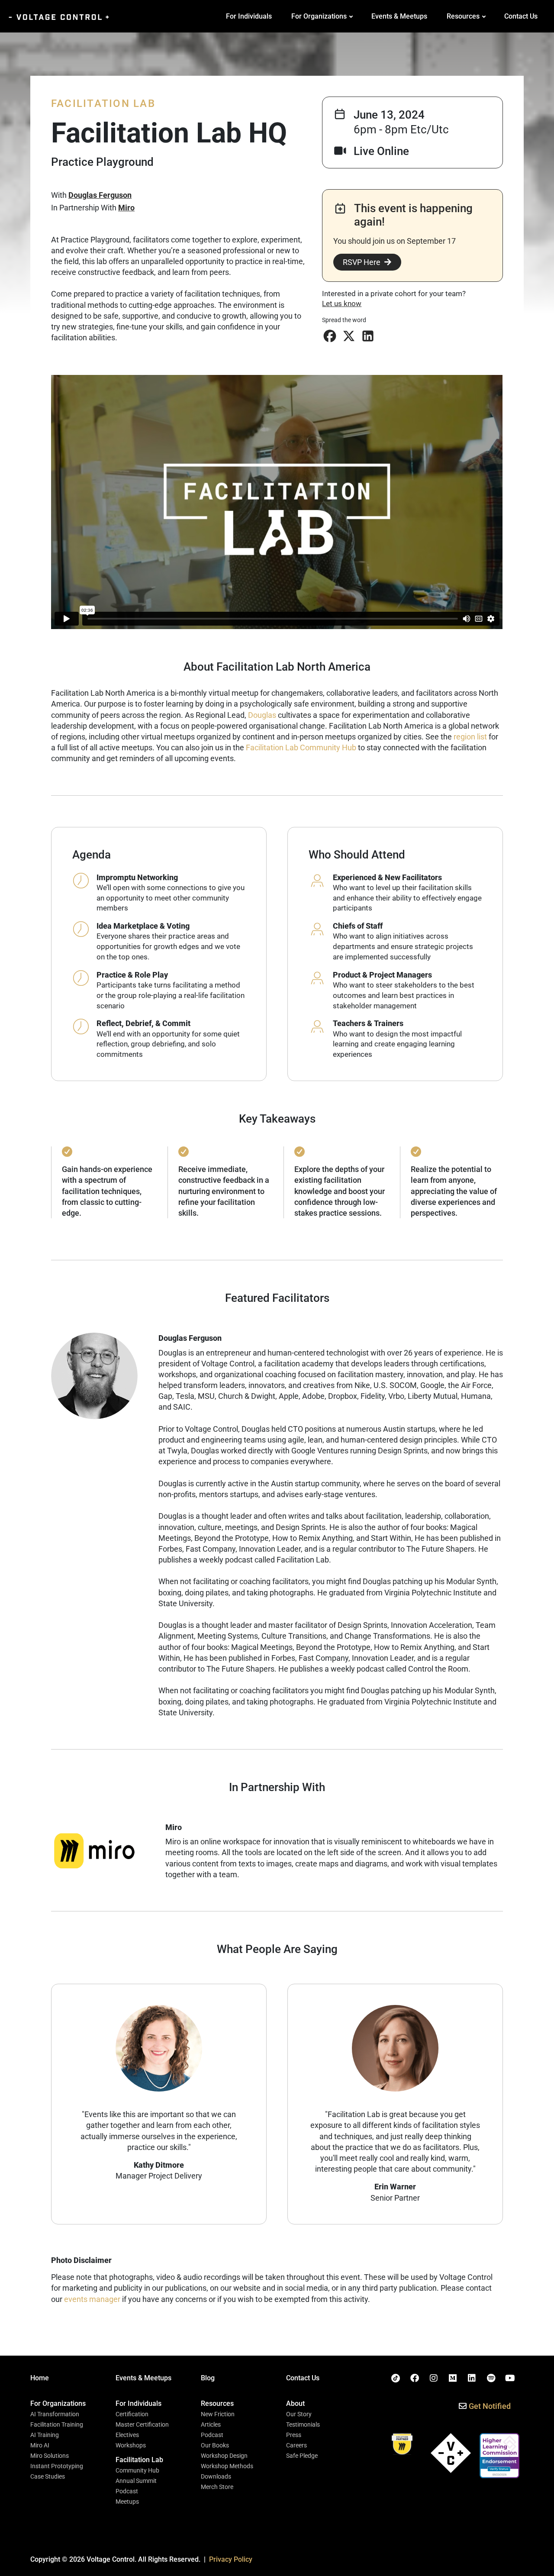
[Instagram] (434, 2378)
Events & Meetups (399, 16)
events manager (92, 2299)
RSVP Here (362, 262)
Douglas (262, 715)
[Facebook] (415, 2378)
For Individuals (249, 16)
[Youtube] (510, 2378)
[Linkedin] (472, 2378)
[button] (330, 336)
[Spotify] (491, 2378)
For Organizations (319, 16)
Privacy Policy (231, 2559)
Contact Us (521, 16)
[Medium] (453, 2378)
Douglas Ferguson (100, 195)
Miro (126, 208)
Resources (463, 16)
